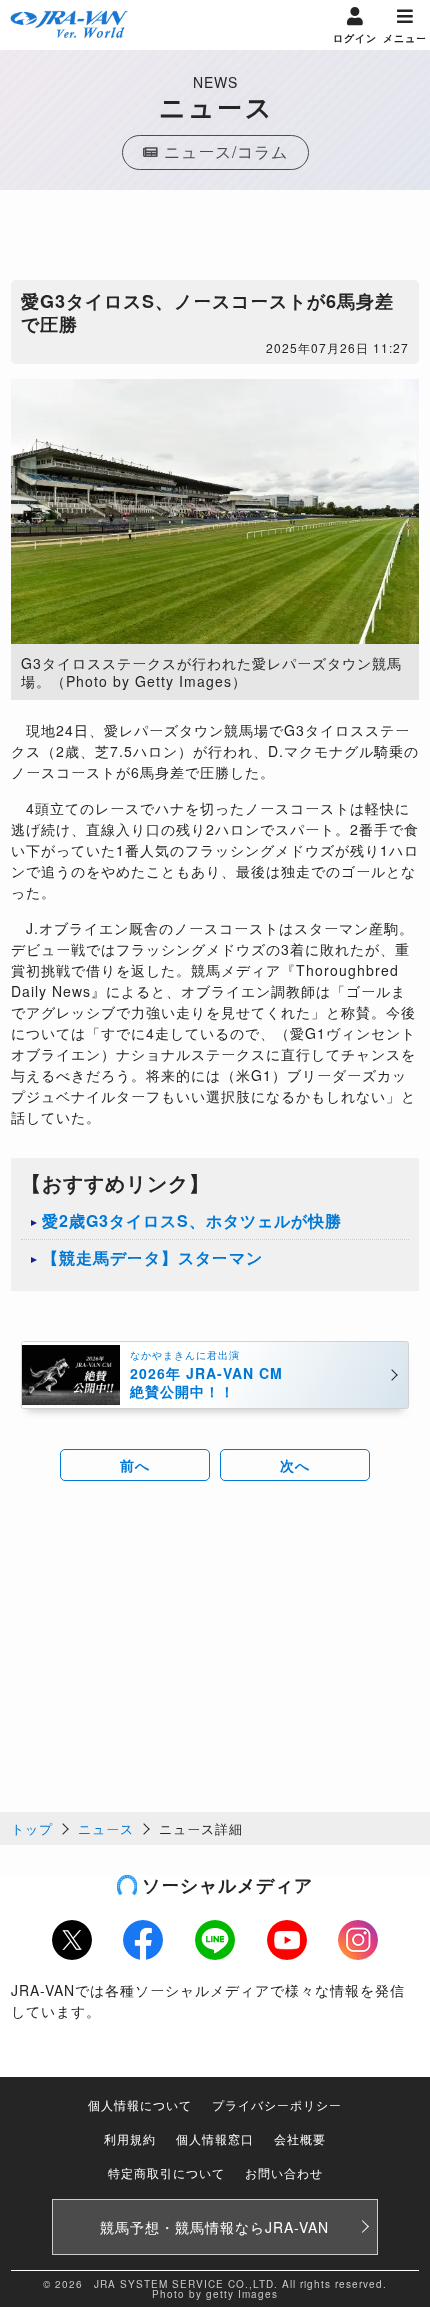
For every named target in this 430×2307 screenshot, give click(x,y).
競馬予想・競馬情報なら (214, 2227)
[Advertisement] (215, 240)
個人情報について (140, 2104)
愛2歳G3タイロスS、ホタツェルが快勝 (192, 1220)
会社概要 (300, 2138)
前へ (135, 1465)
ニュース (106, 1828)
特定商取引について (166, 2172)
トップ (32, 1828)
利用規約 (130, 2138)
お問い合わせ (284, 2172)
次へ (295, 1465)
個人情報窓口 (215, 2138)
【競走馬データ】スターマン (152, 1257)
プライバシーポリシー (277, 2104)
